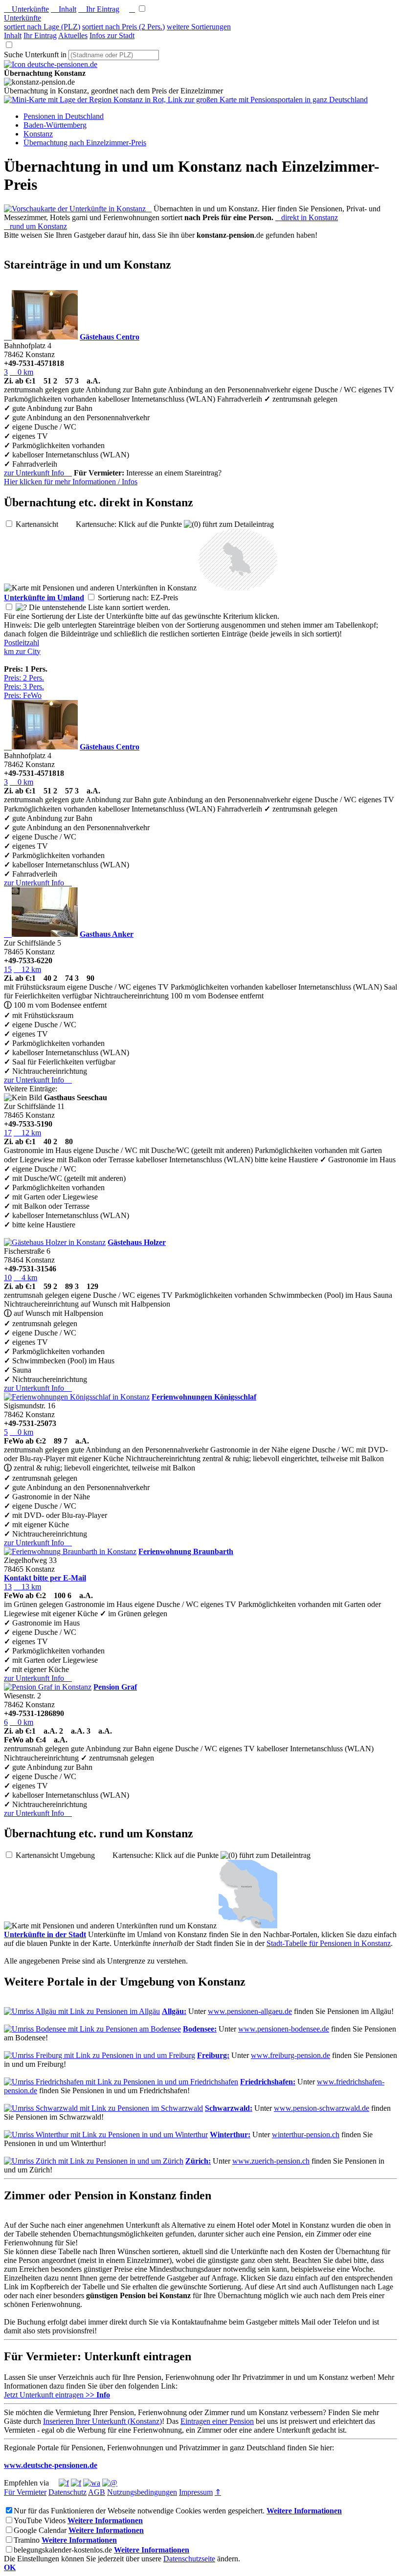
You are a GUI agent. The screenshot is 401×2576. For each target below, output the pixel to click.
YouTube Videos (40, 2520)
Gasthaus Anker (107, 934)
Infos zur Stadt (112, 35)
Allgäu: (174, 2011)
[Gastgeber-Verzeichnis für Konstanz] (51, 64)
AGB (97, 2492)
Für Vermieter (25, 2492)
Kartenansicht (45, 524)
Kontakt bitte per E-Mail (45, 1578)
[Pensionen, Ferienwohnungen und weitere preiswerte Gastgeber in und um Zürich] (94, 2161)
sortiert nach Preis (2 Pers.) (123, 27)
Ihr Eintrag (99, 9)
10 (8, 1277)
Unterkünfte (26, 9)
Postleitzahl (22, 643)
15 (8, 969)
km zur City (22, 651)
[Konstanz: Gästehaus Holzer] (55, 1242)
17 (8, 1133)
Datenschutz (67, 2492)
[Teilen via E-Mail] (110, 2483)
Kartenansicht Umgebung (63, 1855)
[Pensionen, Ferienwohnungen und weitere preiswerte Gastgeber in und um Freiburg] (100, 2055)
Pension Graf (115, 1687)
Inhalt (64, 9)
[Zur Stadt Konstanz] (248, 1926)
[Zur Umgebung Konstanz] (238, 588)
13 (8, 1587)
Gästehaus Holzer (137, 1242)
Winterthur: (230, 2135)
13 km (27, 1587)
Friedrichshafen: (268, 2082)
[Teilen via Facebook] (64, 2483)
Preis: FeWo (23, 695)
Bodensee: (200, 2029)
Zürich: (198, 2161)
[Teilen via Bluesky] (76, 2483)
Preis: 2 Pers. (24, 678)
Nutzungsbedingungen (142, 2492)
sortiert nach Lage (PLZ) (42, 27)
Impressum (196, 2492)
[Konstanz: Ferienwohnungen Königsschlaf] (77, 1397)
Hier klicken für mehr (71, 482)
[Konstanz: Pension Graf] (48, 1687)
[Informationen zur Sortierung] (21, 607)
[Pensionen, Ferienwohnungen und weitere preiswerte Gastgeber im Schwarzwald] (103, 2108)
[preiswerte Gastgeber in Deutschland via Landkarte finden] (186, 100)
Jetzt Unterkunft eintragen (57, 2395)
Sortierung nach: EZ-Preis (146, 598)
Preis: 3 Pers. (24, 687)
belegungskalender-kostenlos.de (63, 2550)
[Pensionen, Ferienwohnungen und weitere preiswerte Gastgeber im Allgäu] (82, 2011)
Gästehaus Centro (110, 337)
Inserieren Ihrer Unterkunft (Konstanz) (102, 2421)
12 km (27, 969)
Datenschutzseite (189, 2559)
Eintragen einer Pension (217, 2421)
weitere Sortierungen (199, 27)
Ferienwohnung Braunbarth (186, 1551)
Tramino (27, 2540)
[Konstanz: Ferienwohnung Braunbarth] (70, 1551)
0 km (22, 372)
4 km (25, 1277)
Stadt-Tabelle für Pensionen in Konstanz (329, 1943)
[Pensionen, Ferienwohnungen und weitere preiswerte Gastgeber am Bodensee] (92, 2029)
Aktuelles (73, 35)
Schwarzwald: (229, 2108)
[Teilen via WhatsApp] (92, 2483)
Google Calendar (40, 2530)
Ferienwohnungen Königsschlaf (204, 1397)
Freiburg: (213, 2055)
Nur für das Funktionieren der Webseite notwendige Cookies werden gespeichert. (139, 2511)
